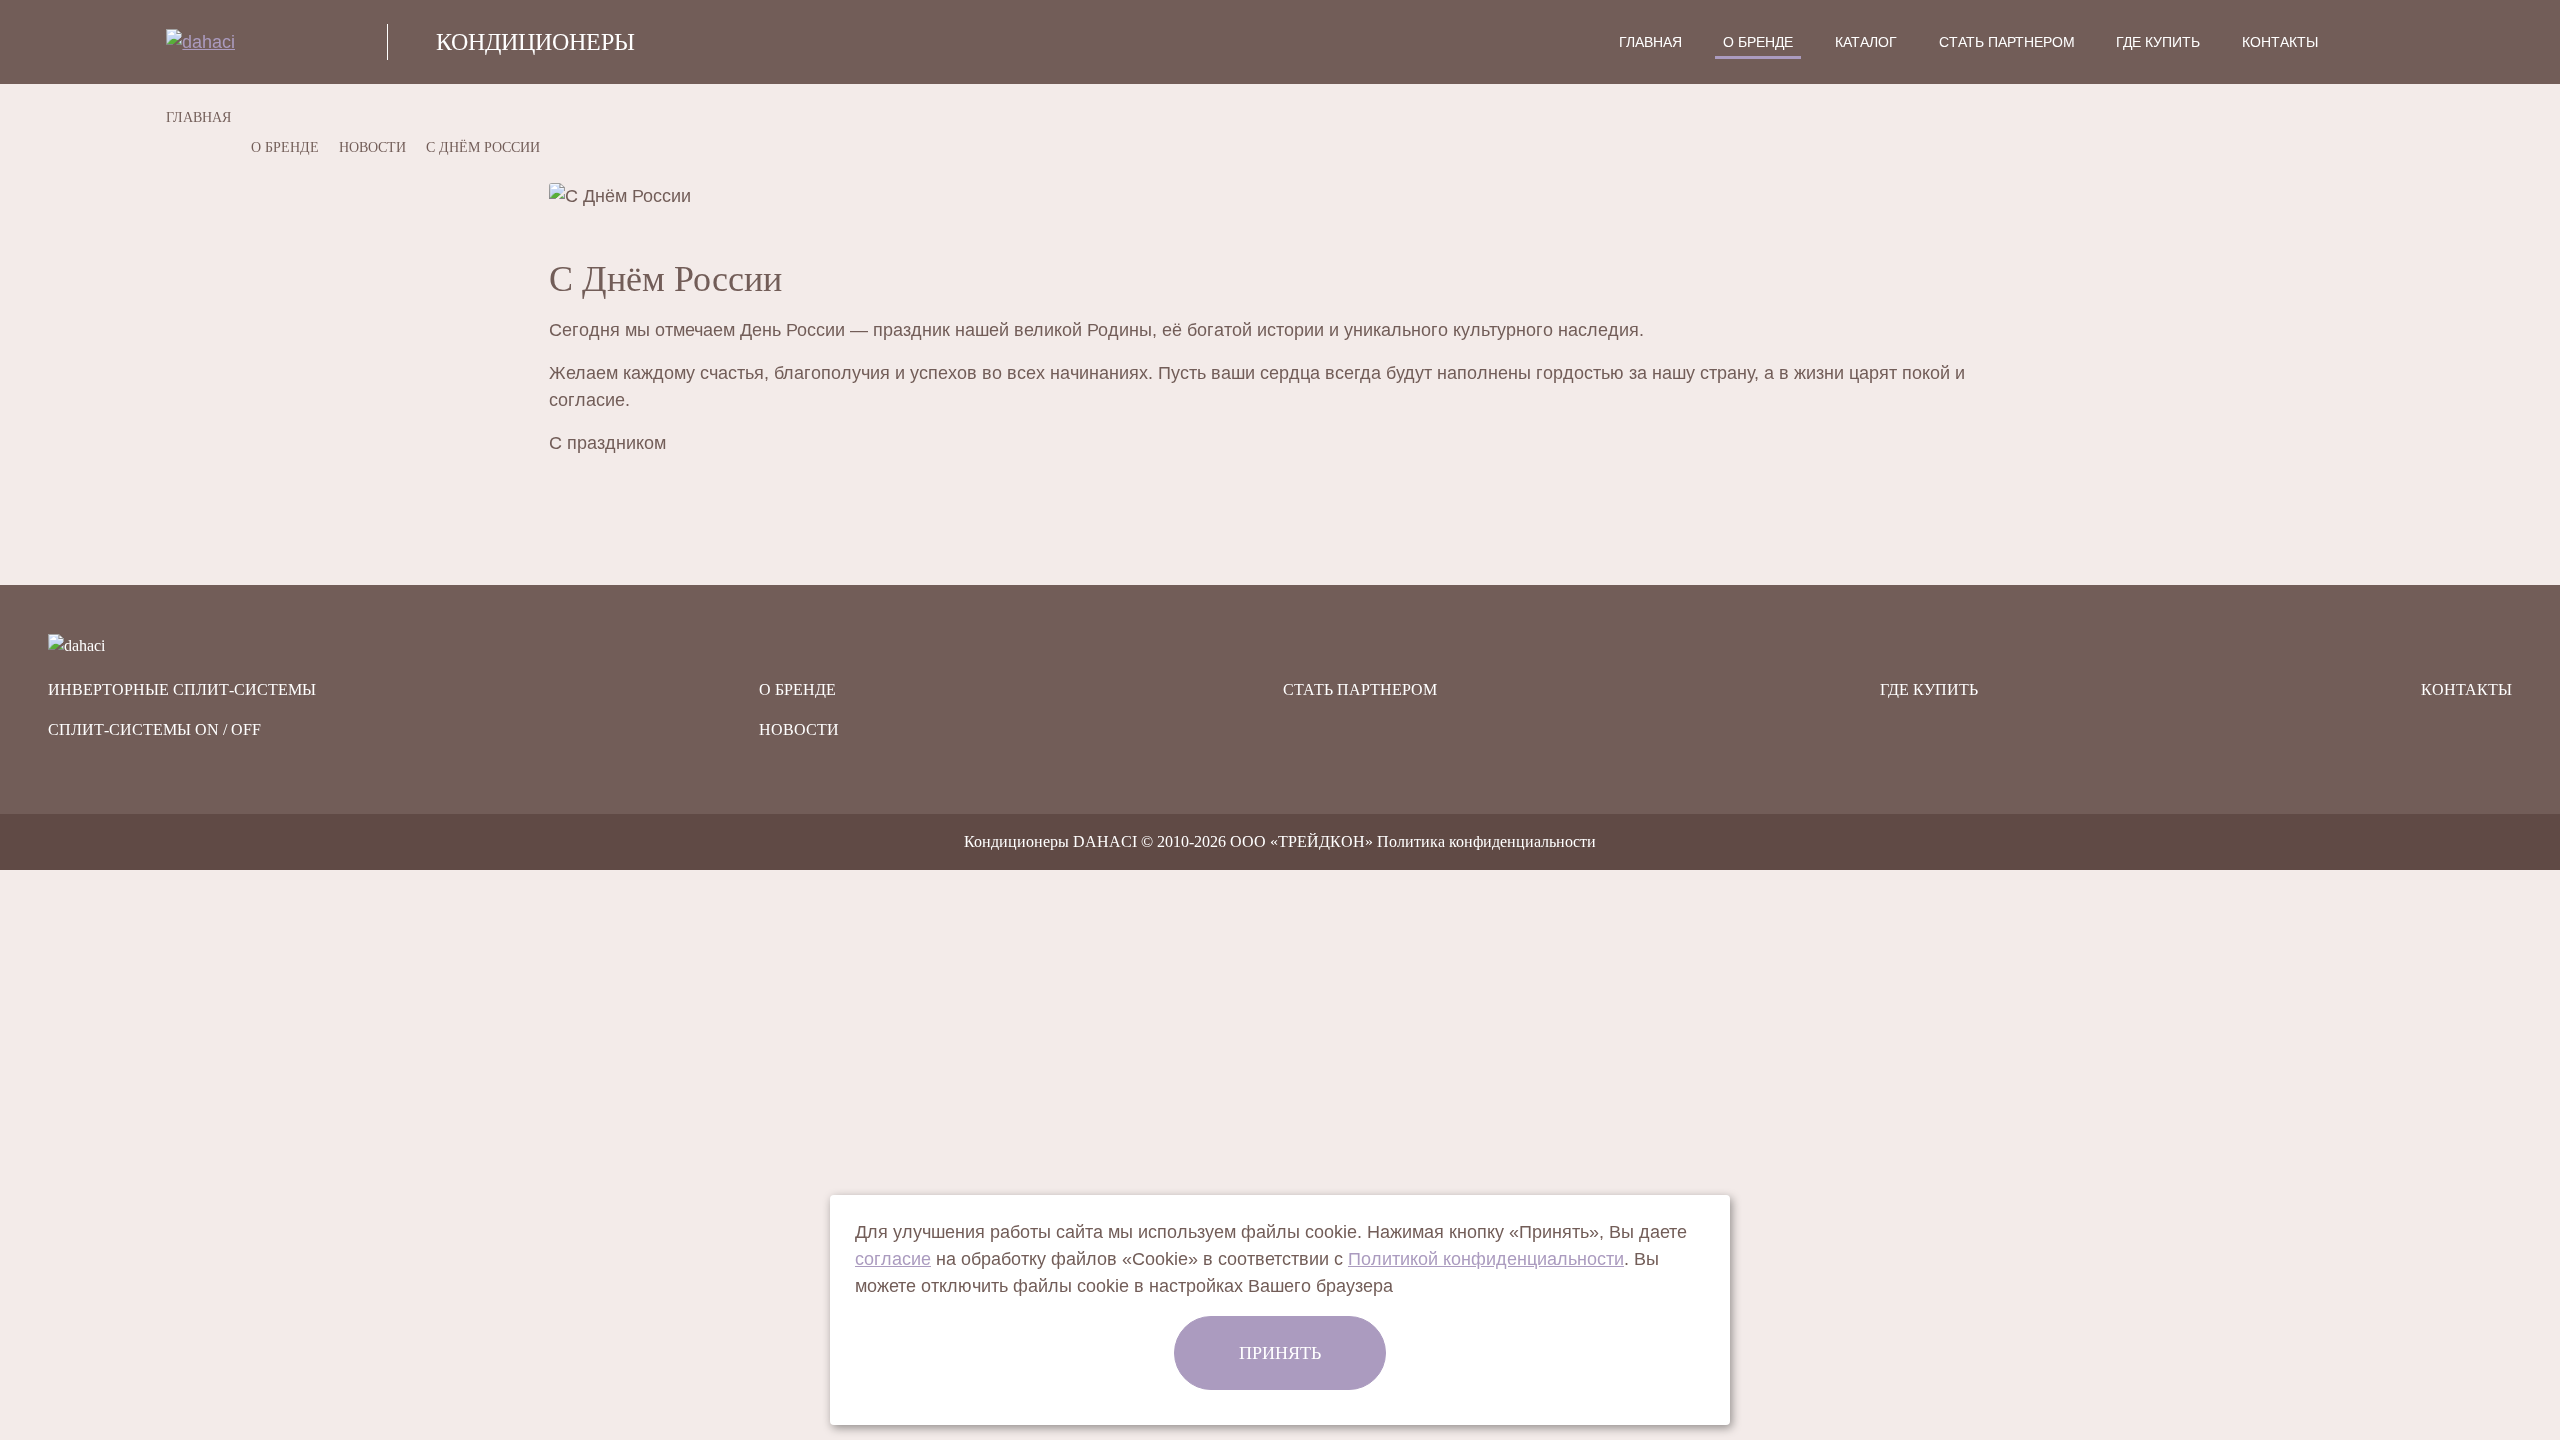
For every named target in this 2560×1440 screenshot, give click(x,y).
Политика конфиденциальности (1486, 841)
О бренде (1758, 42)
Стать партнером (2007, 42)
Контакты (2280, 42)
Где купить (2158, 42)
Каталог (1866, 42)
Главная (1650, 42)
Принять (1280, 1353)
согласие (893, 1259)
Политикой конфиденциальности (1486, 1259)
